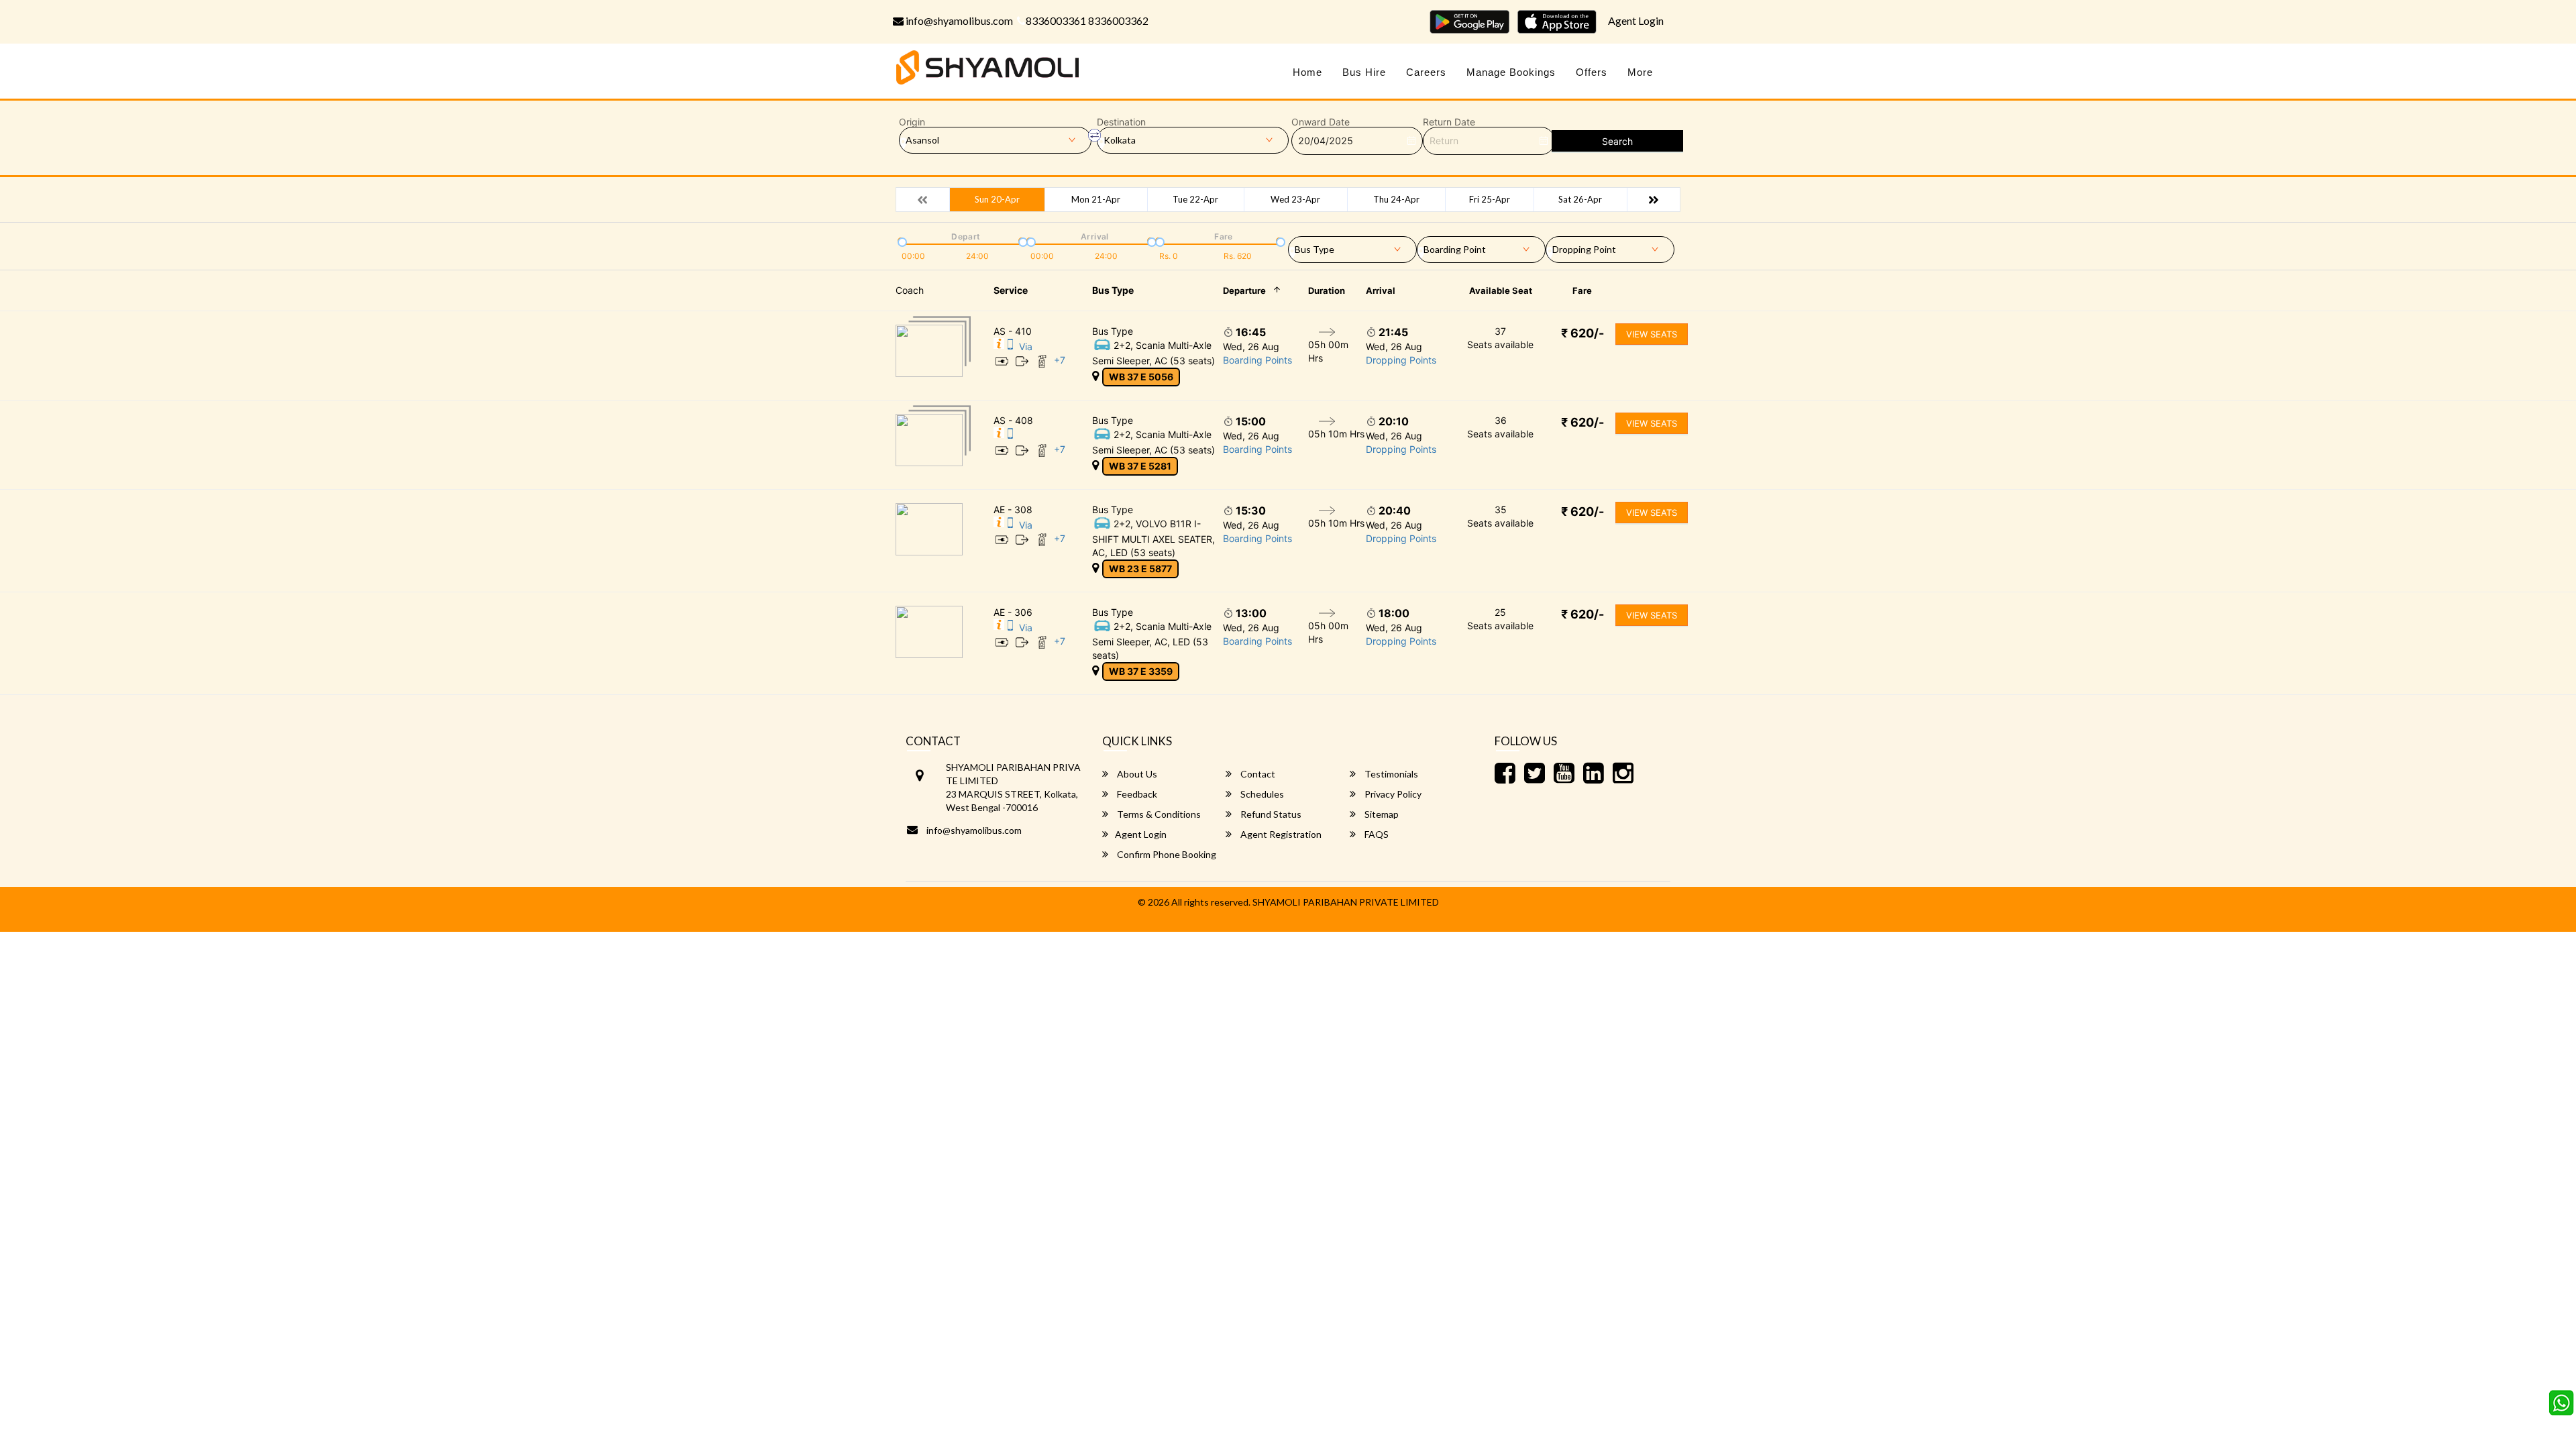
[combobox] (1352, 247)
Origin (912, 122)
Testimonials (1390, 774)
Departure (1244, 290)
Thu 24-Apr (1396, 199)
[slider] (901, 241)
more (1640, 72)
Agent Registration (1280, 834)
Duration (1327, 290)
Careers (1426, 72)
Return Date (1449, 122)
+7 (1060, 360)
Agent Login (1636, 20)
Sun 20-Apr (997, 199)
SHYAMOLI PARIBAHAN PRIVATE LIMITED (1346, 902)
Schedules (1261, 794)
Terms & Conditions (1158, 814)
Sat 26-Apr (1580, 199)
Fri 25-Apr (1490, 199)
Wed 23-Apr (1295, 199)
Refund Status (1270, 814)
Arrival (1381, 290)
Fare (1582, 290)
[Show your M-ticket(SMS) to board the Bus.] (1010, 346)
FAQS (1376, 834)
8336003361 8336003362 (1087, 20)
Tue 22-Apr (1195, 199)
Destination (1121, 122)
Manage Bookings (1511, 72)
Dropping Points (1401, 360)
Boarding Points (1257, 360)
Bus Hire (1364, 72)
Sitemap (1381, 814)
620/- (1582, 333)
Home (1307, 72)
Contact (1257, 774)
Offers (1592, 72)
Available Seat (1501, 290)
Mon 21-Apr (1096, 199)
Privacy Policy (1392, 794)
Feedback (1136, 794)
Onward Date (1321, 122)
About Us (1136, 774)
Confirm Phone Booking (1166, 854)
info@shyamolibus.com (958, 20)
